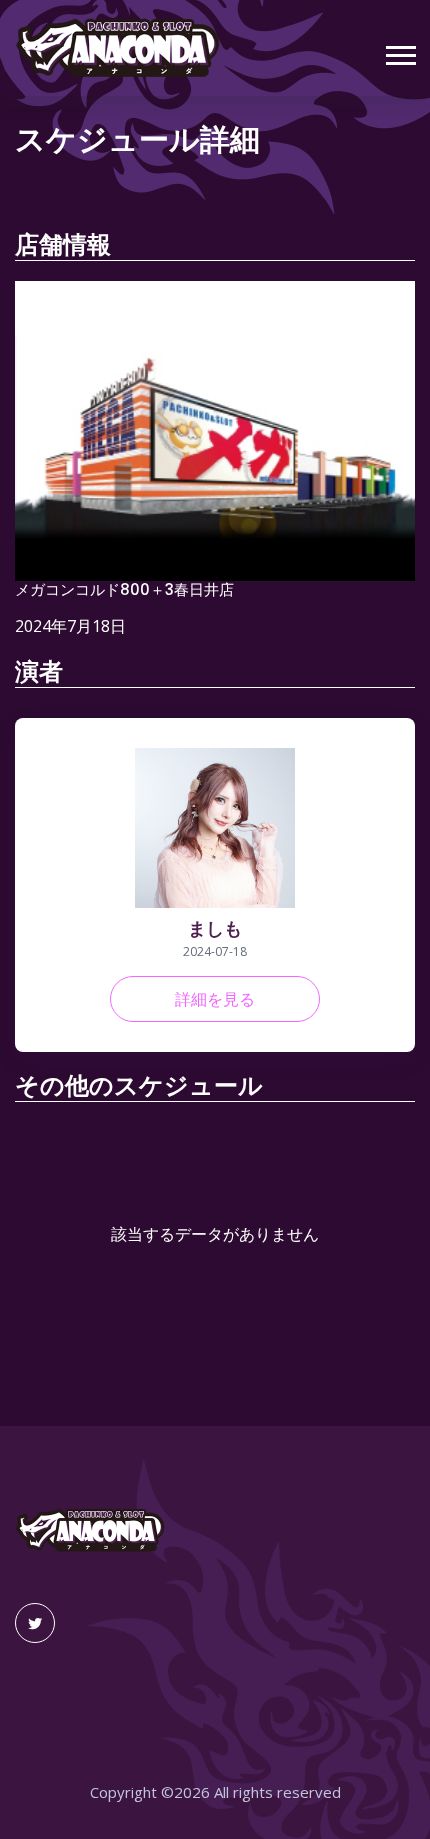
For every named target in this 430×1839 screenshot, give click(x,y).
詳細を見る (215, 999)
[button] (399, 51)
